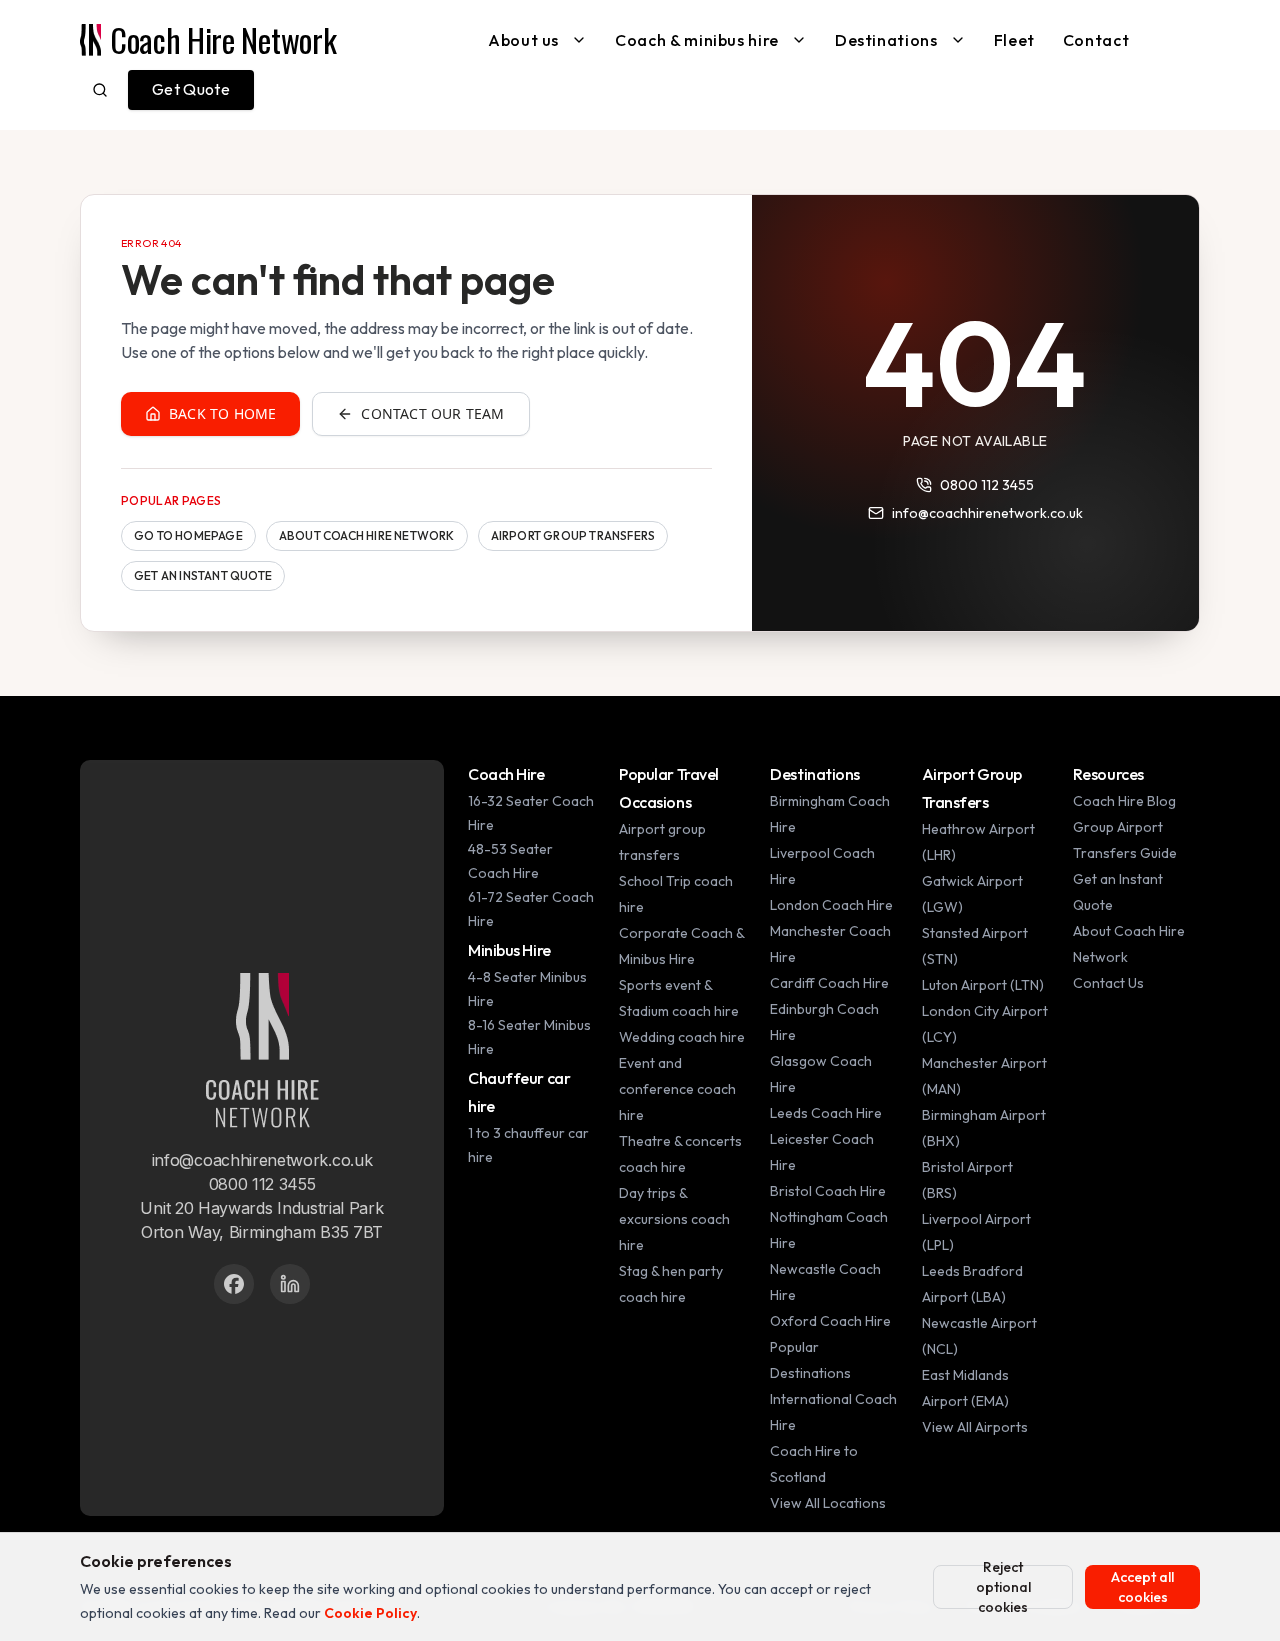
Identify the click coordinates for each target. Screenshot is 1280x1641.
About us (523, 40)
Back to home (222, 413)
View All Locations (828, 1503)
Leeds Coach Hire (826, 1113)
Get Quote (191, 89)
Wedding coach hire (682, 1037)
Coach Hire (506, 774)
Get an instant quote (203, 575)
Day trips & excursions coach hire (674, 1219)
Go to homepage (188, 535)
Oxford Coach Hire (830, 1321)
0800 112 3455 (987, 485)
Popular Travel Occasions (669, 788)
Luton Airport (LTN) (983, 985)
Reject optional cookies (1003, 1587)
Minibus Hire (509, 950)
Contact (1096, 40)
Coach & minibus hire (697, 40)
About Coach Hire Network (367, 535)
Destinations (886, 40)
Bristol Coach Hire (828, 1191)
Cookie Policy (370, 1613)
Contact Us (1108, 983)
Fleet (1014, 40)
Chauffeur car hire (519, 1092)
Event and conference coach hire (677, 1089)
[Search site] (100, 90)
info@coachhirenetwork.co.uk (987, 513)
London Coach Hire (831, 905)
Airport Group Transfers (972, 788)
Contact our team (432, 413)
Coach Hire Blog (1124, 801)
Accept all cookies (1142, 1587)
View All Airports (975, 1427)
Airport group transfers (573, 535)
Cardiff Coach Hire (829, 983)
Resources (1108, 774)
